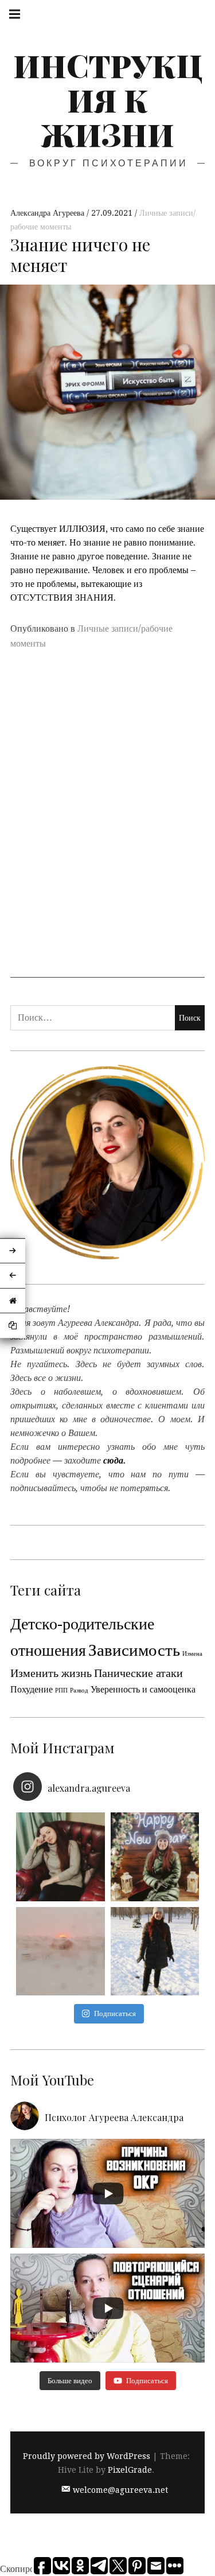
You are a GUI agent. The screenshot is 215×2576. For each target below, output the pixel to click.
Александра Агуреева (48, 213)
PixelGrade (130, 2470)
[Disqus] (107, 830)
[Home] (13, 1301)
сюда (113, 1460)
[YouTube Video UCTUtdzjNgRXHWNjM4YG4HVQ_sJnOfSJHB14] (107, 2308)
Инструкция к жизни (108, 100)
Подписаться (115, 2013)
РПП (61, 1690)
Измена (192, 1654)
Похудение (32, 1689)
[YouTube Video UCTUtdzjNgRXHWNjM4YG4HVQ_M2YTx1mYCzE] (107, 2193)
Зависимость (134, 1650)
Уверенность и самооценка (143, 1689)
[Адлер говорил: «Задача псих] (155, 1952)
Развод (79, 1690)
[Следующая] (13, 1251)
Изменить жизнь (51, 1673)
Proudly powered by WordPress (87, 2457)
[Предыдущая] (13, 1276)
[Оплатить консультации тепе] (60, 1857)
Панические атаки (138, 1673)
